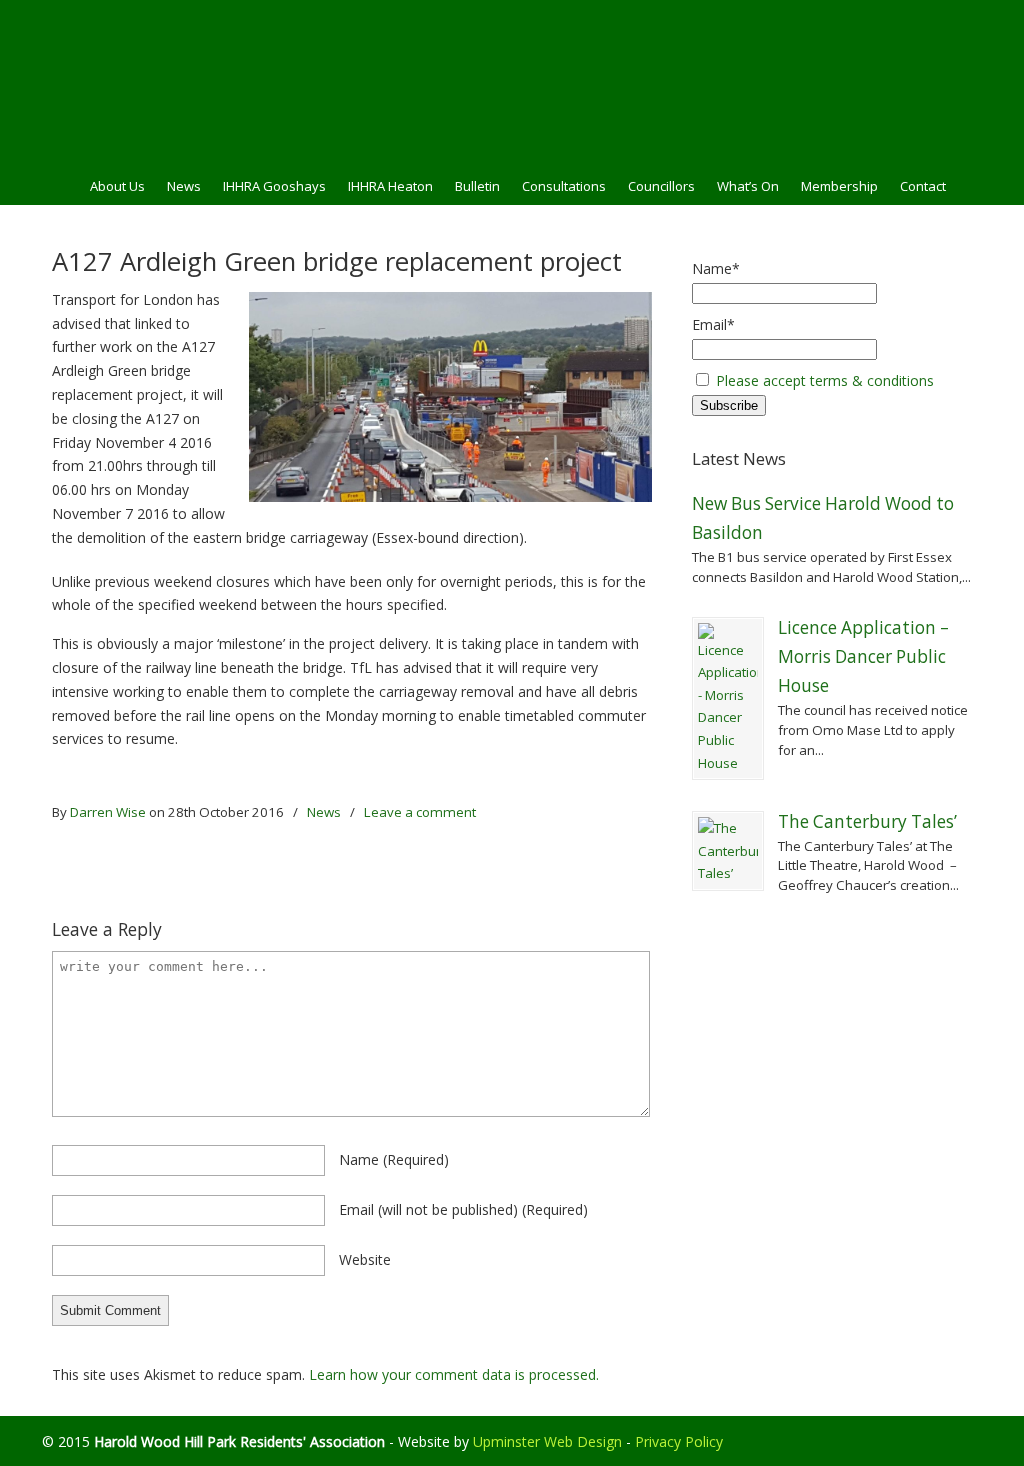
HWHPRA (512, 81)
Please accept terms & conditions (825, 380)
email (463, 1209)
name (394, 1159)
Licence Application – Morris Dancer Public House (863, 657)
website (365, 1259)
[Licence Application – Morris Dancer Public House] (728, 699)
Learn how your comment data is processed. (454, 1374)
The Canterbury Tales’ (867, 821)
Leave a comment (420, 812)
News (324, 812)
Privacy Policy (679, 1441)
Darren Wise (108, 812)
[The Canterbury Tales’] (728, 851)
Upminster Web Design (547, 1441)
